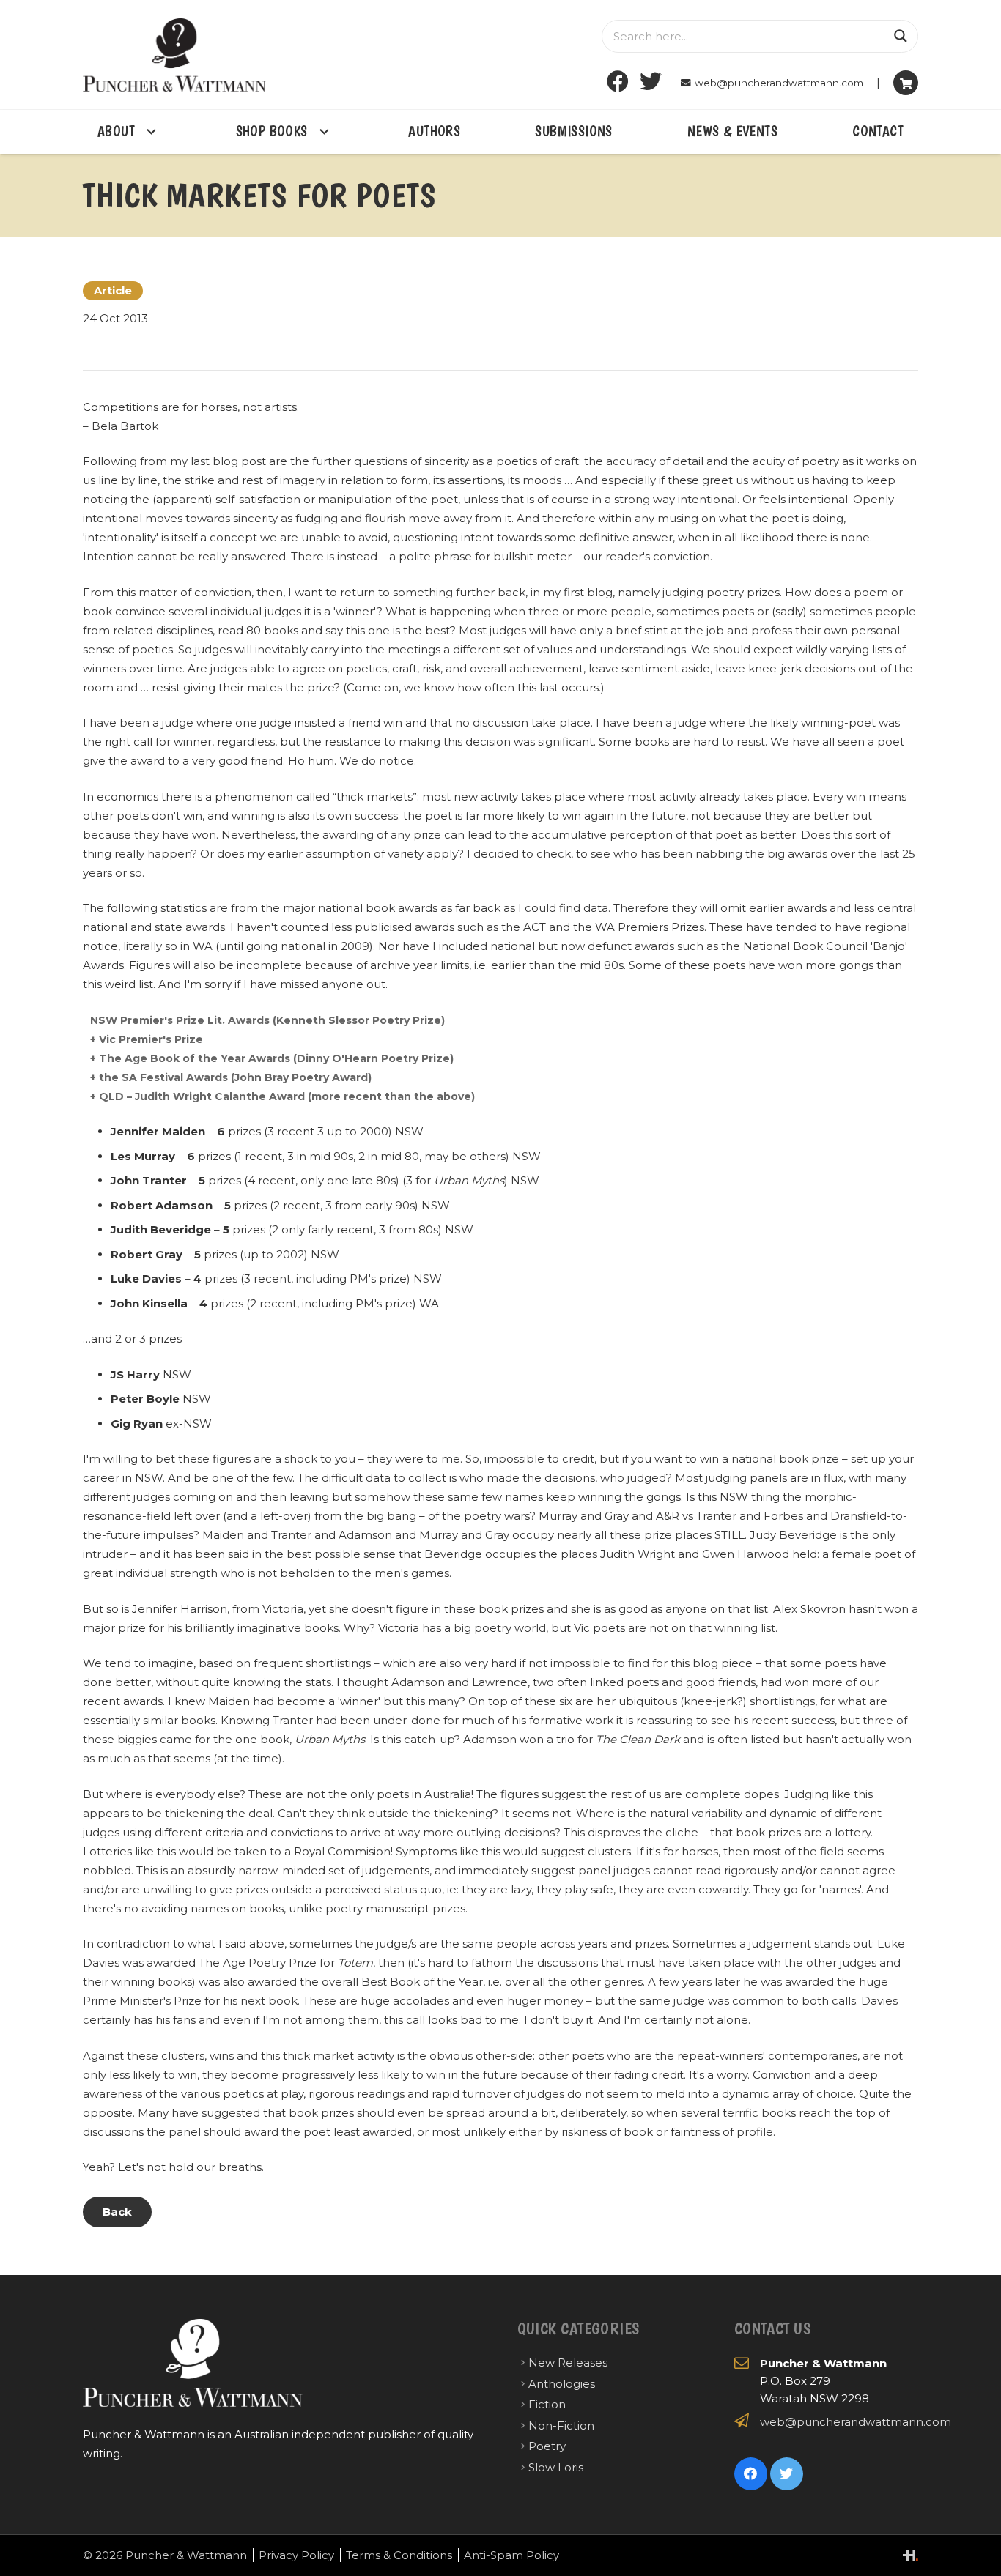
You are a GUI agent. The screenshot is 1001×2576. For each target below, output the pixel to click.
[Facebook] (618, 82)
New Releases (568, 2362)
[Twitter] (651, 82)
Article (113, 290)
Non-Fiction (561, 2425)
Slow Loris (556, 2467)
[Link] (174, 55)
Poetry (547, 2446)
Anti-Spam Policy (511, 2555)
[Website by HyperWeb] (910, 2555)
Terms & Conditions (399, 2555)
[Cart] (906, 83)
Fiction (547, 2404)
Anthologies (562, 2384)
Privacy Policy (296, 2555)
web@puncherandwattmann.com (856, 2422)
